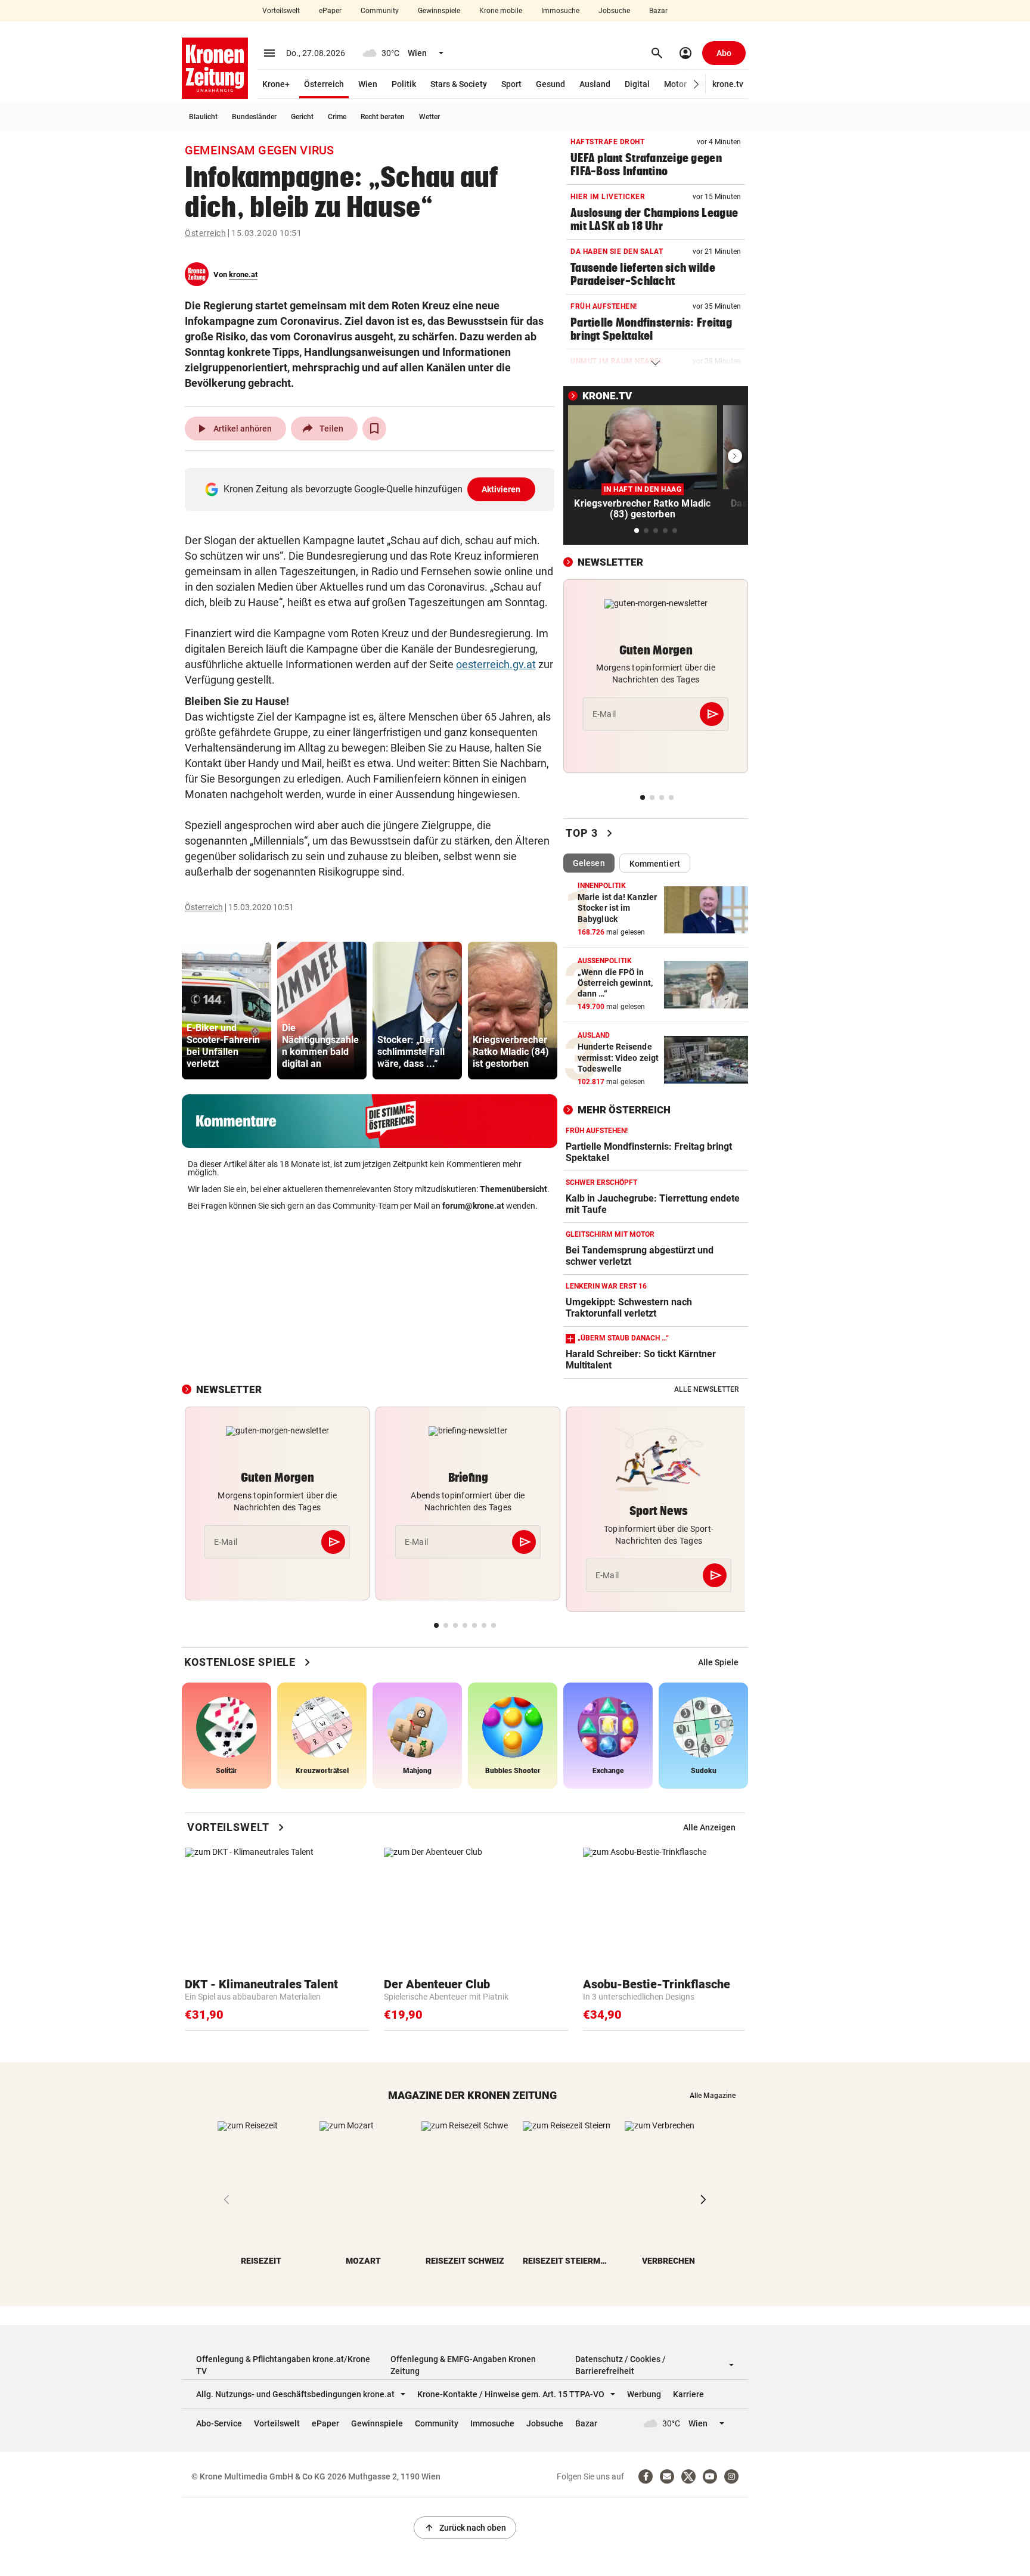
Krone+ (276, 84)
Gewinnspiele (439, 11)
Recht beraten (383, 117)
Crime (337, 117)
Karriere (688, 2394)
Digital (637, 84)
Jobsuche (614, 11)
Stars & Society (459, 84)
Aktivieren (501, 489)
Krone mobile (501, 11)
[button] (697, 84)
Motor (675, 84)
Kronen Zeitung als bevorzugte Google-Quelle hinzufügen (372, 489)
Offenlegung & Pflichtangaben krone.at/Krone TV (283, 2365)
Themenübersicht (514, 1189)
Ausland (595, 84)
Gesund (550, 84)
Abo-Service (219, 2423)
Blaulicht (203, 117)
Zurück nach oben (465, 2528)
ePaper (330, 11)
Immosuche (560, 11)
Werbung (644, 2394)
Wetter (429, 117)
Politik (404, 84)
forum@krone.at (473, 1206)
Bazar (658, 11)
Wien (368, 84)
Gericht (302, 117)
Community (380, 11)
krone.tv (728, 84)
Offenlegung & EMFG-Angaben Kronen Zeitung (463, 2365)
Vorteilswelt (281, 11)
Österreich (324, 84)
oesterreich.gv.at (496, 664)
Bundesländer (254, 117)
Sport (511, 84)
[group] (227, 1011)
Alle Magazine (713, 2096)
